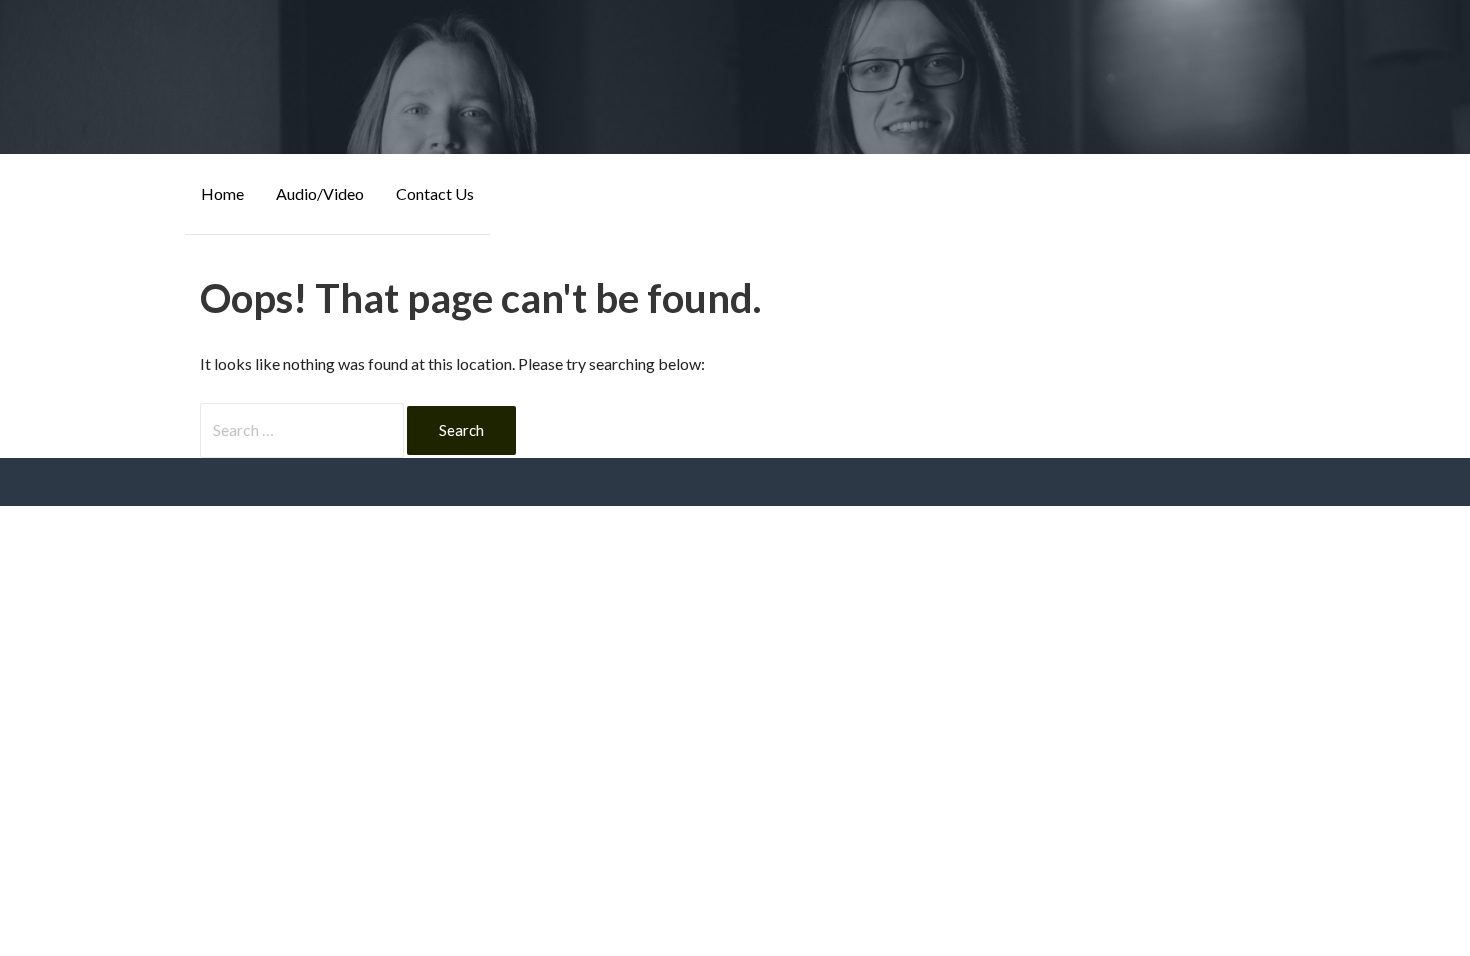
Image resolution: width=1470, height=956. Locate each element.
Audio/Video (320, 193)
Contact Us (435, 193)
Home (222, 193)
